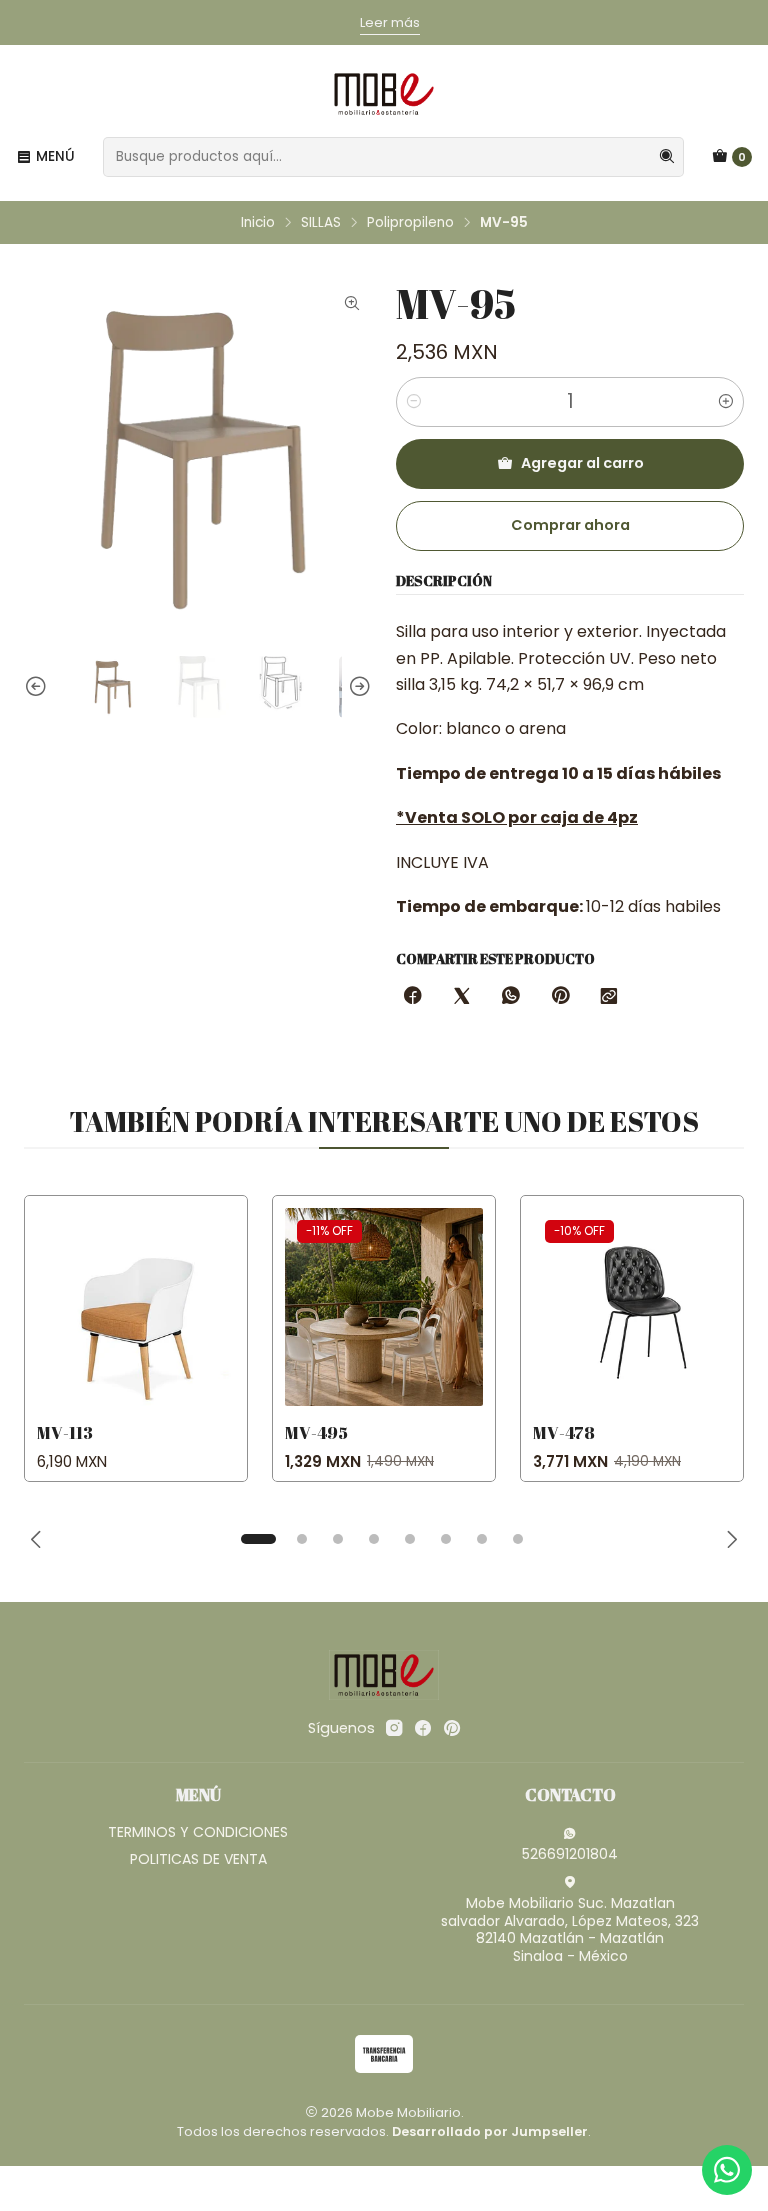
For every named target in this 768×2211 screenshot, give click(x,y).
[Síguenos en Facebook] (423, 1728)
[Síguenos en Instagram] (394, 1728)
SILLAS (321, 223)
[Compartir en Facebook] (413, 997)
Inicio (258, 223)
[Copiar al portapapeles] (609, 997)
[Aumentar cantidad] (726, 402)
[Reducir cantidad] (414, 402)
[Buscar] (667, 157)
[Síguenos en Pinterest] (451, 1728)
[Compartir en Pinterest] (560, 997)
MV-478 (564, 1432)
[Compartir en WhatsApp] (511, 997)
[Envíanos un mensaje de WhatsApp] (727, 2170)
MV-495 (316, 1432)
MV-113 (65, 1432)
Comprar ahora (570, 525)
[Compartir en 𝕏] (462, 997)
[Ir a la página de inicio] (384, 94)
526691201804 (570, 1854)
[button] (258, 1539)
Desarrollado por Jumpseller (490, 2131)
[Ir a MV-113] (136, 1307)
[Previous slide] (39, 687)
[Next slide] (357, 687)
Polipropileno (410, 223)
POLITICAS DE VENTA (198, 1859)
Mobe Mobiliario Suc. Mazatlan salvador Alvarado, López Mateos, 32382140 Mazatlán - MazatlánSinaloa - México (570, 1929)
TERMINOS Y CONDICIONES (198, 1832)
